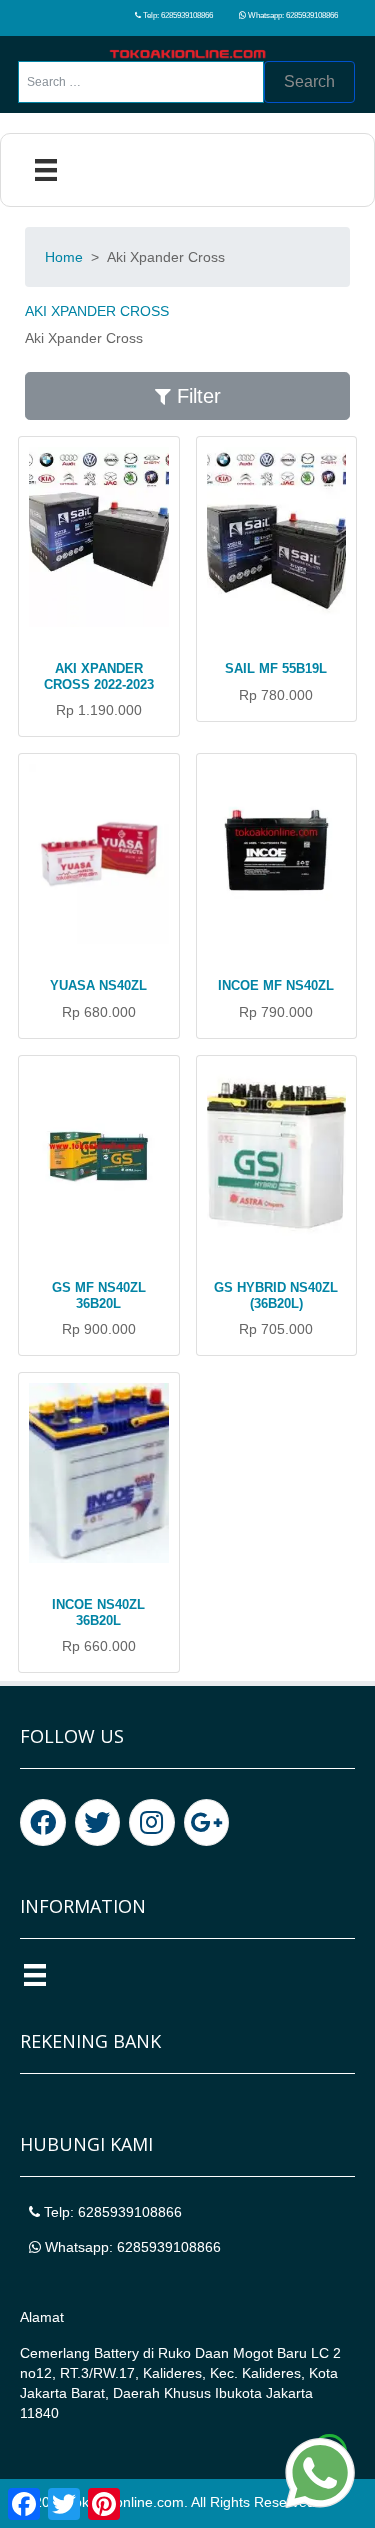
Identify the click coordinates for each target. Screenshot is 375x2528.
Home (64, 257)
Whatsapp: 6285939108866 (292, 15)
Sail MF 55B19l (276, 668)
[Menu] (46, 170)
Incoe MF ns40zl (276, 985)
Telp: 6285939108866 (177, 15)
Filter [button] (196, 396)
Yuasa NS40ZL (98, 985)
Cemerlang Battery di (89, 2353)
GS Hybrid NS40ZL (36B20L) (276, 1295)
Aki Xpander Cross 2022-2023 (99, 676)
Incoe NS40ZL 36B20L (98, 1612)
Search (309, 81)
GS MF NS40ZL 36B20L (99, 1295)
